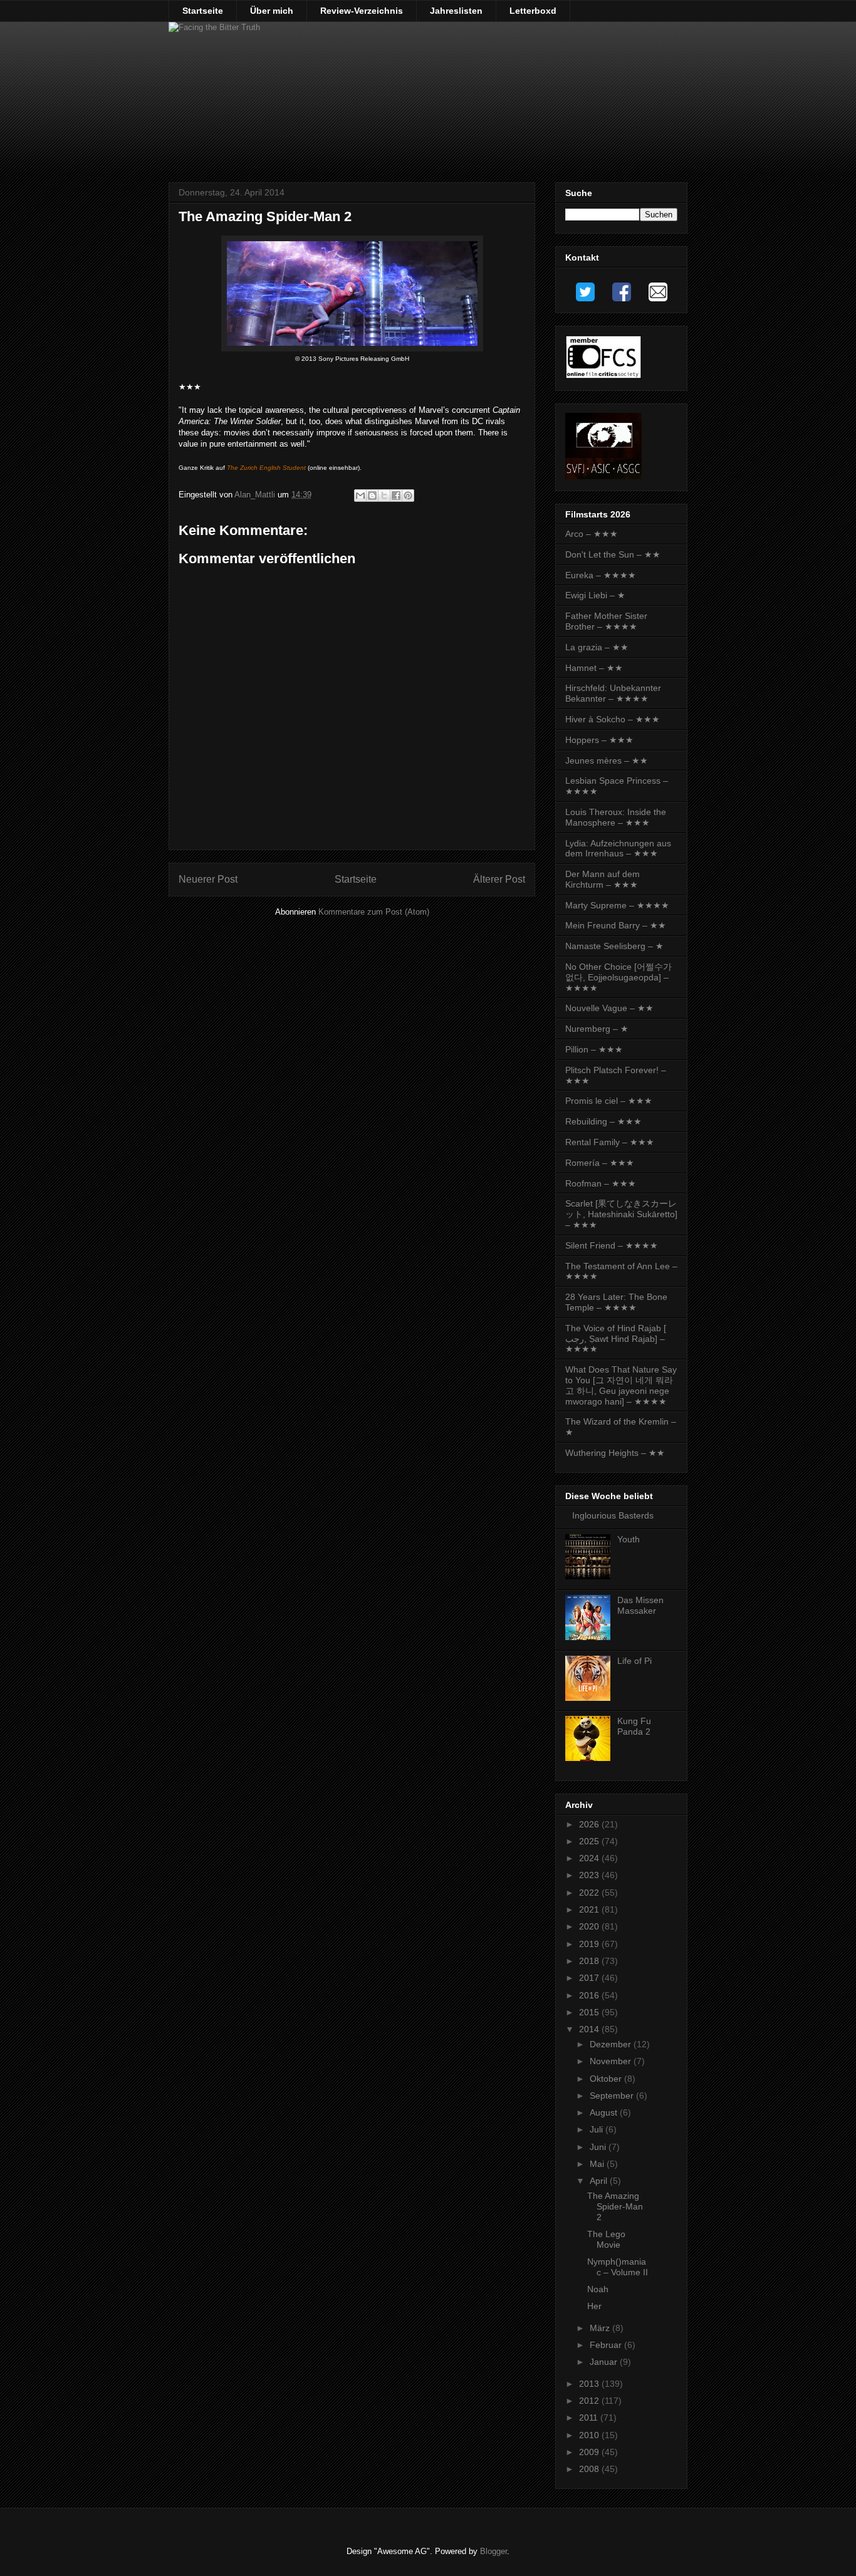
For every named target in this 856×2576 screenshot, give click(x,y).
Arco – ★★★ (592, 534)
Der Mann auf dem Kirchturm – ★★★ (603, 879)
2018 (590, 1961)
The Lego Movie (606, 2239)
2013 (590, 2384)
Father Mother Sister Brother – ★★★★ (606, 621)
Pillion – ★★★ (594, 1049)
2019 (590, 1944)
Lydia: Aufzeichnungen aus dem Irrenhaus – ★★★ (618, 849)
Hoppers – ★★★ (599, 740)
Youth (629, 1539)
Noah (598, 2289)
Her (594, 2306)
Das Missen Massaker (640, 1605)
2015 (590, 2012)
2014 (590, 2029)
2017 (590, 1978)
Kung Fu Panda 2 (634, 1726)
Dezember (612, 2044)
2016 (590, 1995)
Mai (598, 2164)
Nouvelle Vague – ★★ (609, 1008)
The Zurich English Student (266, 468)
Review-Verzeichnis (362, 11)
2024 (590, 1858)
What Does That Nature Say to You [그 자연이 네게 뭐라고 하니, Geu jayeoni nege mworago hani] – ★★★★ (621, 1385)
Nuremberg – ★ (597, 1029)
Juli (598, 2129)
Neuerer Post (208, 879)
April (600, 2181)
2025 (590, 1841)
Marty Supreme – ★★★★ (617, 905)
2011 (590, 2418)
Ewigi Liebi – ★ (595, 595)
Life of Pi (634, 1661)
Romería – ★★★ (600, 1163)
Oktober (607, 2079)
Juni (599, 2147)
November (612, 2061)
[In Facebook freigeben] (396, 496)
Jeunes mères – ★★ (607, 761)
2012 (590, 2401)
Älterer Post (499, 879)
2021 (590, 1909)
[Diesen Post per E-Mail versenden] (360, 496)
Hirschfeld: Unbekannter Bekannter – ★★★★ (613, 693)
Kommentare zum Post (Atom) (374, 912)
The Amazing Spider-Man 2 (615, 2206)
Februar (607, 2345)
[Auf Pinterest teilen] (408, 496)
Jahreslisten (456, 11)
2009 (590, 2452)
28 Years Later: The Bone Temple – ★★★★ (616, 1302)
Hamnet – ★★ (594, 668)
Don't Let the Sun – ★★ (613, 554)
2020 (590, 1926)
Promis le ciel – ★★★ (609, 1101)
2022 (590, 1893)
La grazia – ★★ (597, 647)
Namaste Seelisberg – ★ (614, 946)
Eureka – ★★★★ (601, 575)
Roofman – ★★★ (601, 1183)
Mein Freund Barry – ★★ (616, 925)
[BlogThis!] (372, 496)
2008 (590, 2469)
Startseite (203, 11)
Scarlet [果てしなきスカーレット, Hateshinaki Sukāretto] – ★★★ (621, 1214)
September (613, 2096)
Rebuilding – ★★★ (603, 1121)
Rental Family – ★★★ (610, 1142)
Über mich (272, 11)
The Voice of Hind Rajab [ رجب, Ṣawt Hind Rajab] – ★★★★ (616, 1339)
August (605, 2112)
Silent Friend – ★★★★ (612, 1245)
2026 (590, 1824)
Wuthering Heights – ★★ (615, 1453)
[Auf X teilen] (384, 496)
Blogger (493, 2551)
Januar (605, 2362)
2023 (590, 1875)
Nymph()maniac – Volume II (618, 2267)
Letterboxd (533, 11)
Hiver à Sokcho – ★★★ (613, 719)
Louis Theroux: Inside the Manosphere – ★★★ (616, 817)
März (601, 2328)
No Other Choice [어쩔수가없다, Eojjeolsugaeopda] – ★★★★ (619, 977)
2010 (590, 2435)
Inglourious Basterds (613, 1515)
